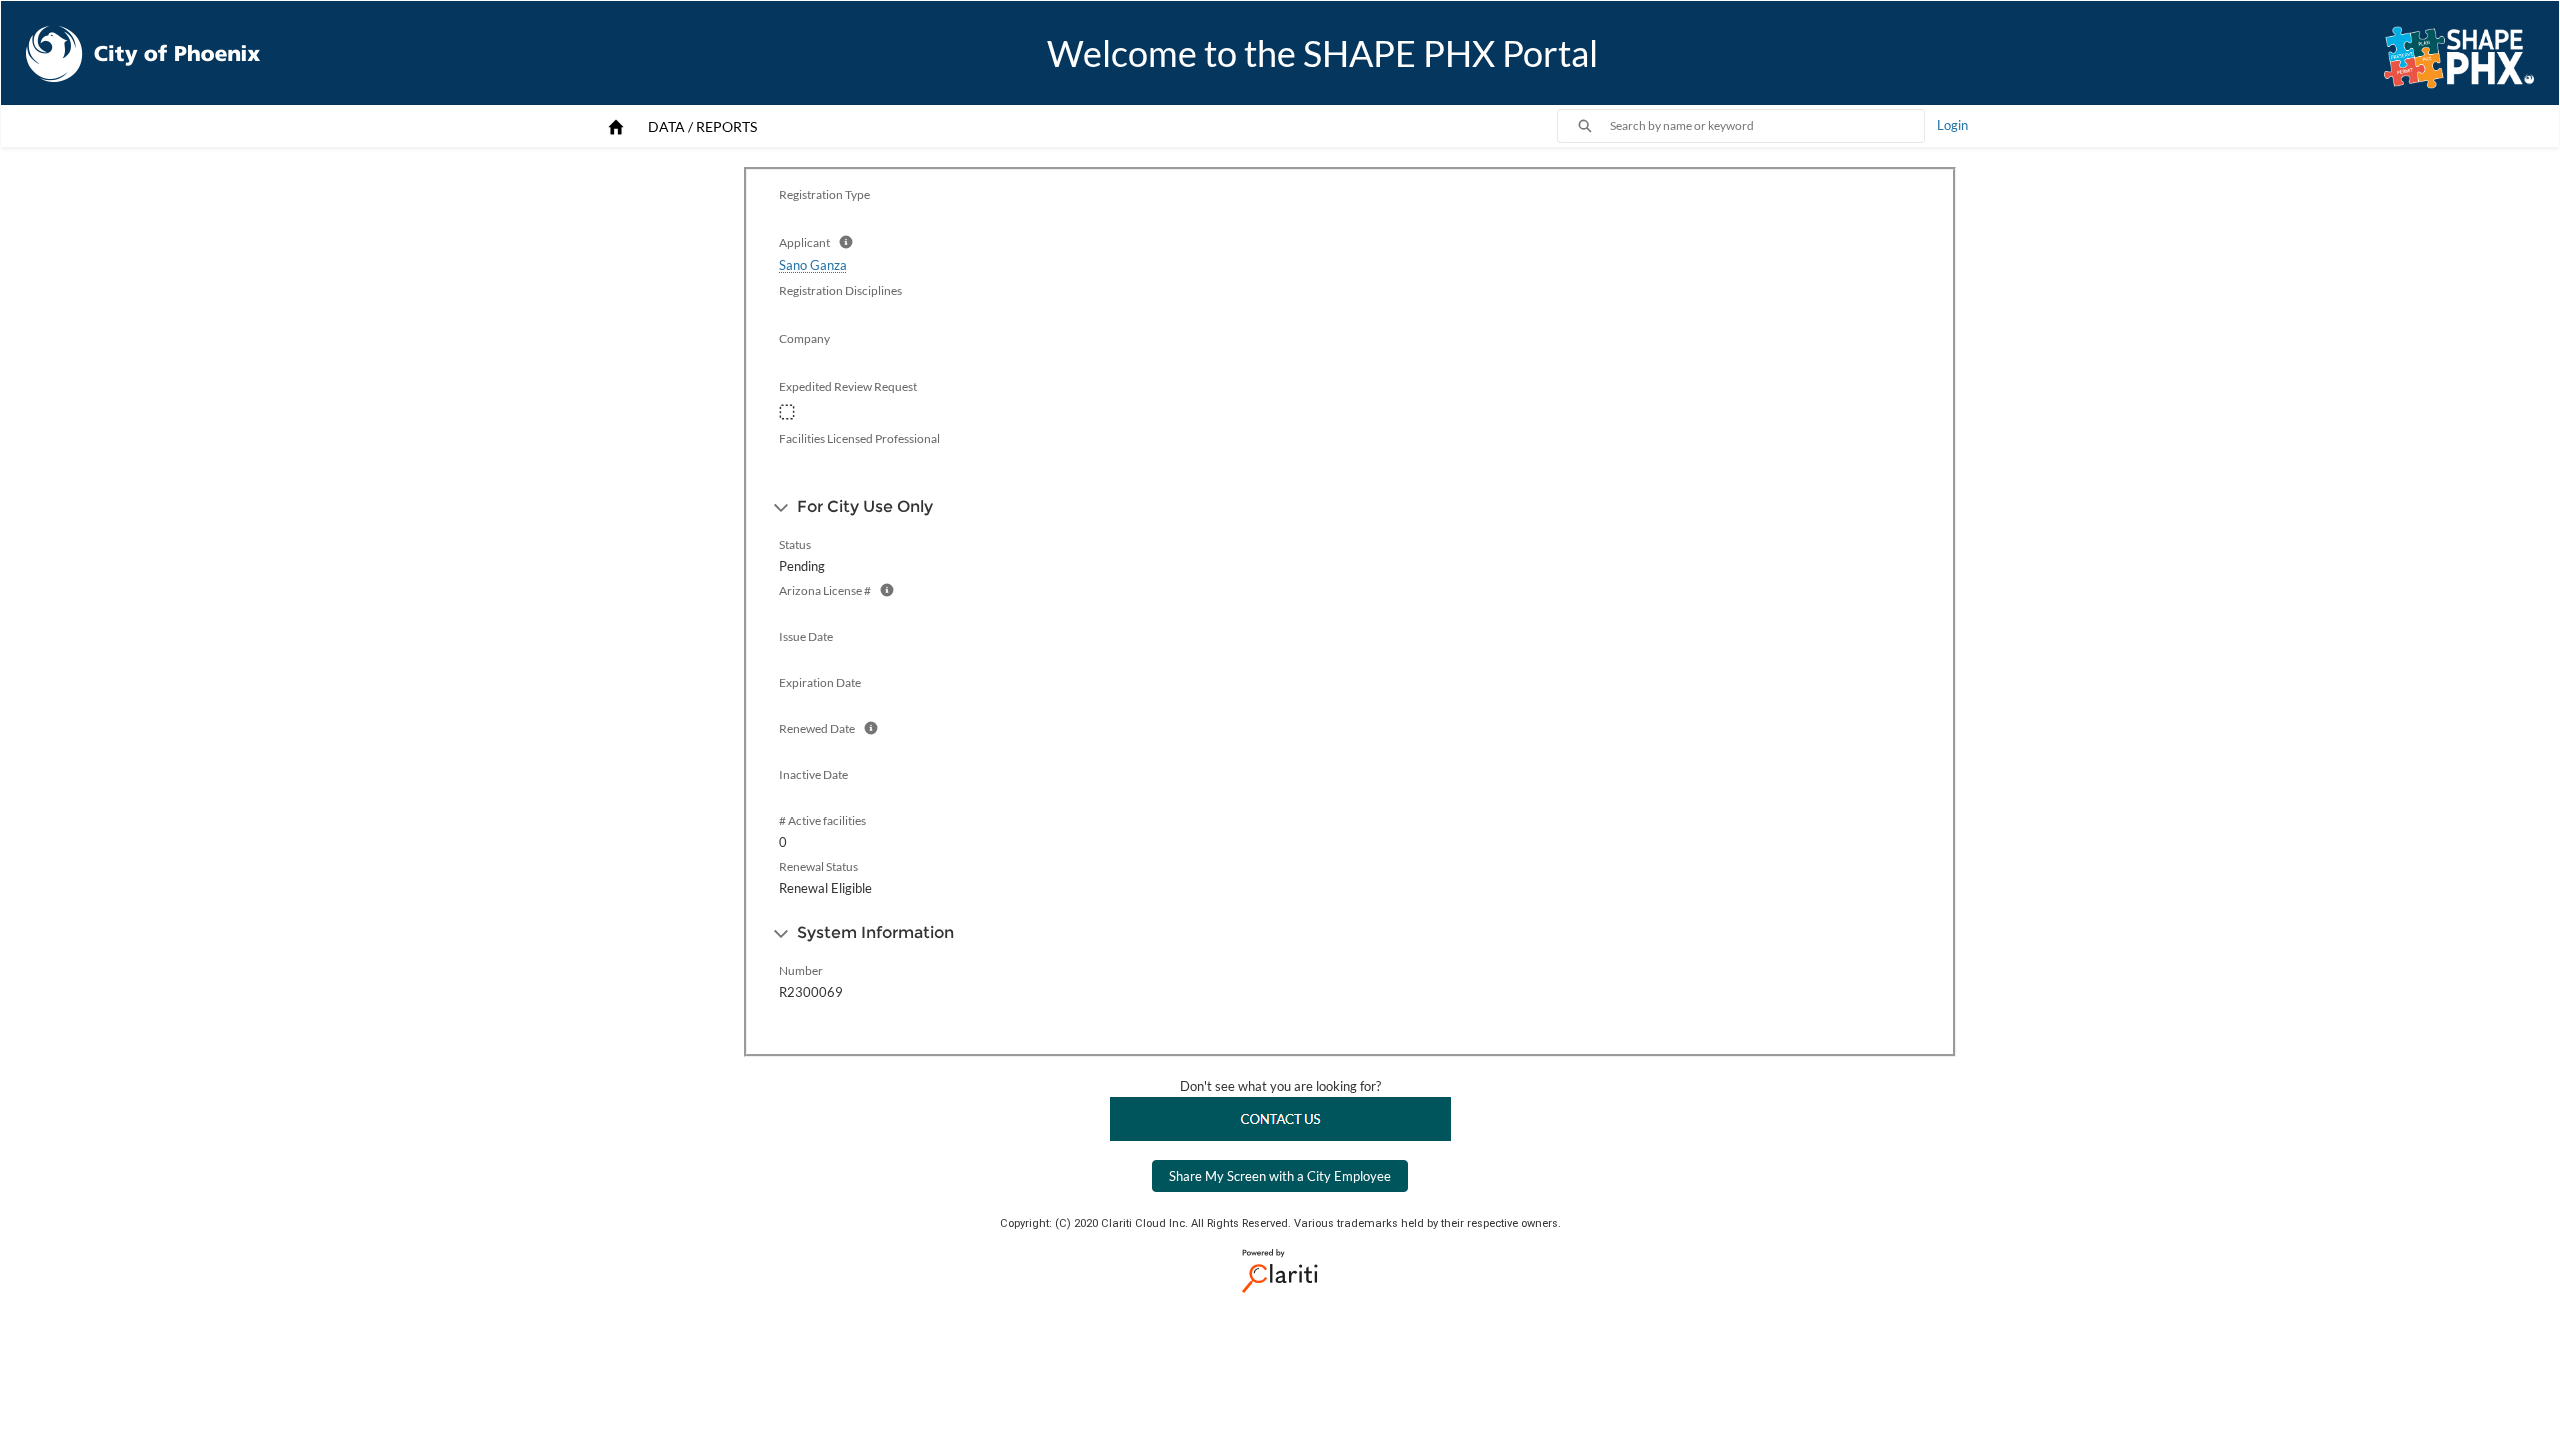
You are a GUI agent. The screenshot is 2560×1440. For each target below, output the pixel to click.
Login (1952, 125)
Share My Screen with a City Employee (1280, 1176)
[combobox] (1767, 126)
